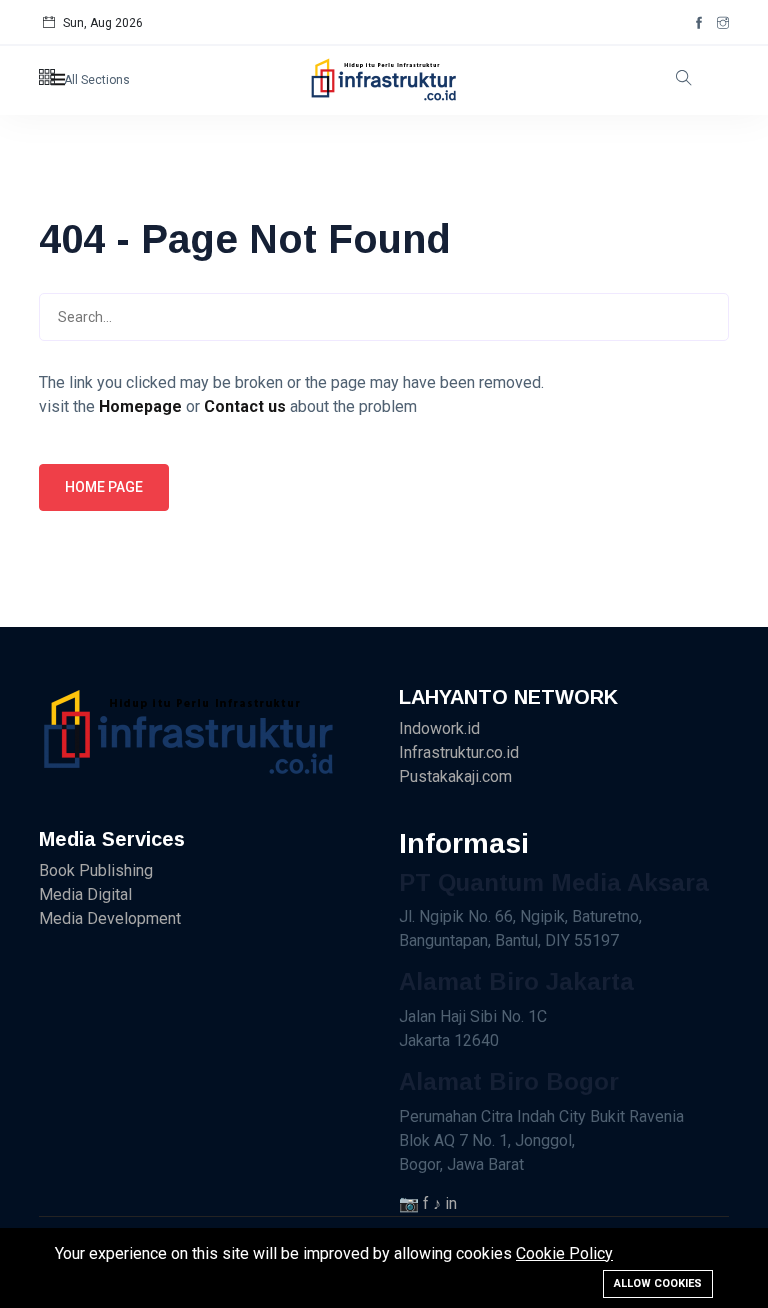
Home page (104, 487)
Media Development (110, 918)
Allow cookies (658, 1283)
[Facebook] (699, 23)
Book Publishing (96, 870)
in (451, 1203)
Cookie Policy (564, 1253)
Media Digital (85, 894)
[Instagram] (723, 23)
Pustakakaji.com (455, 776)
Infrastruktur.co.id (459, 752)
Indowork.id (439, 728)
